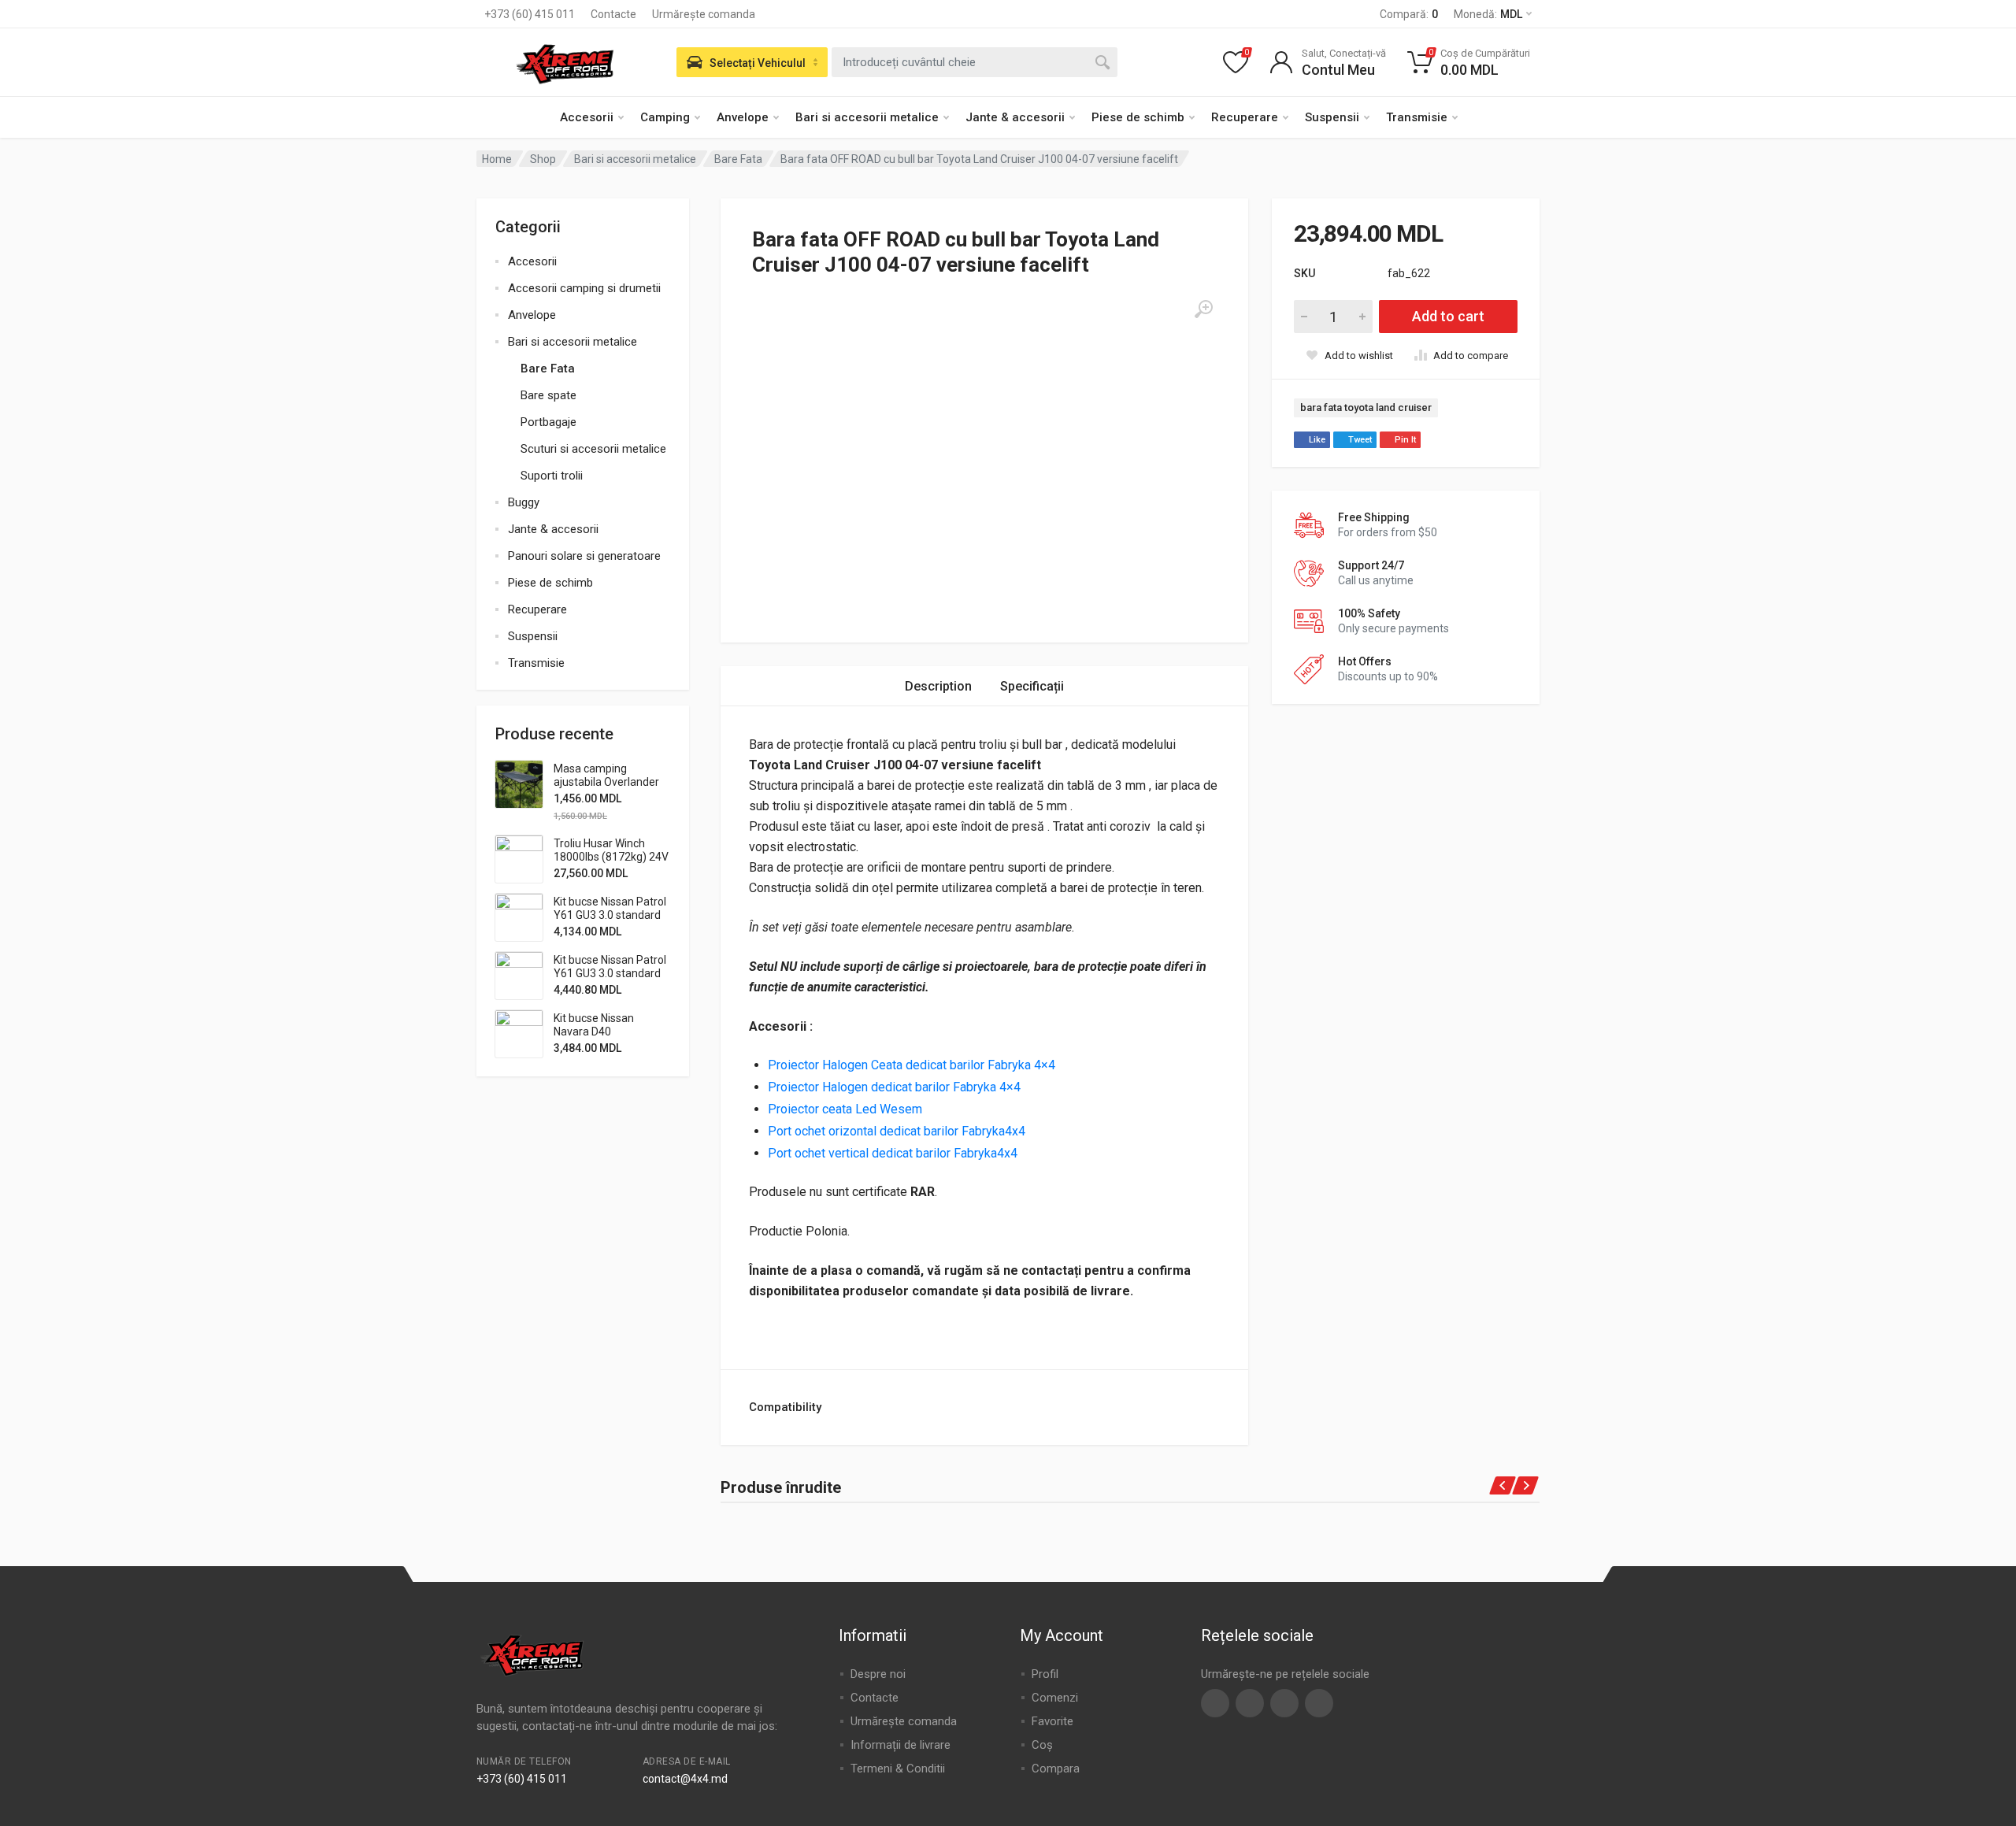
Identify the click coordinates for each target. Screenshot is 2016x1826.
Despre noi (878, 1674)
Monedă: (1488, 14)
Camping (665, 117)
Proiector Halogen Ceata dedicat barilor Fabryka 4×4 (913, 1065)
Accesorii (587, 117)
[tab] (938, 686)
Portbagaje (548, 422)
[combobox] (975, 62)
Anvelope (743, 117)
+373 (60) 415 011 (530, 14)
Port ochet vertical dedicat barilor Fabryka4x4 (894, 1153)
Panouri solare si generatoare (584, 556)
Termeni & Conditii (898, 1769)
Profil (1045, 1674)
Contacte (613, 14)
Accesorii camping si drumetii (584, 288)
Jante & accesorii (1015, 117)
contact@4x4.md (685, 1779)
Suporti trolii (552, 476)
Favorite (1052, 1721)
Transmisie (1417, 117)
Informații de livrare (901, 1745)
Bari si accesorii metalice (867, 117)
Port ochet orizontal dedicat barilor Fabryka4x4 (898, 1131)
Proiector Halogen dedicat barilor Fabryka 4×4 (896, 1087)
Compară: (1409, 14)
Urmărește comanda (704, 14)
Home (497, 159)
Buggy (524, 502)
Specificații (1032, 686)
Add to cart (1448, 316)
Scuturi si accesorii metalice (593, 449)
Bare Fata (738, 159)
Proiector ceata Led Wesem (847, 1109)
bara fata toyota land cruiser (1366, 407)
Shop (543, 159)
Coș (1042, 1745)
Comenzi (1055, 1698)
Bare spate (548, 395)
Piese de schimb (1138, 117)
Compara (1056, 1769)
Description (938, 686)
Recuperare (1245, 117)
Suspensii (1332, 117)
